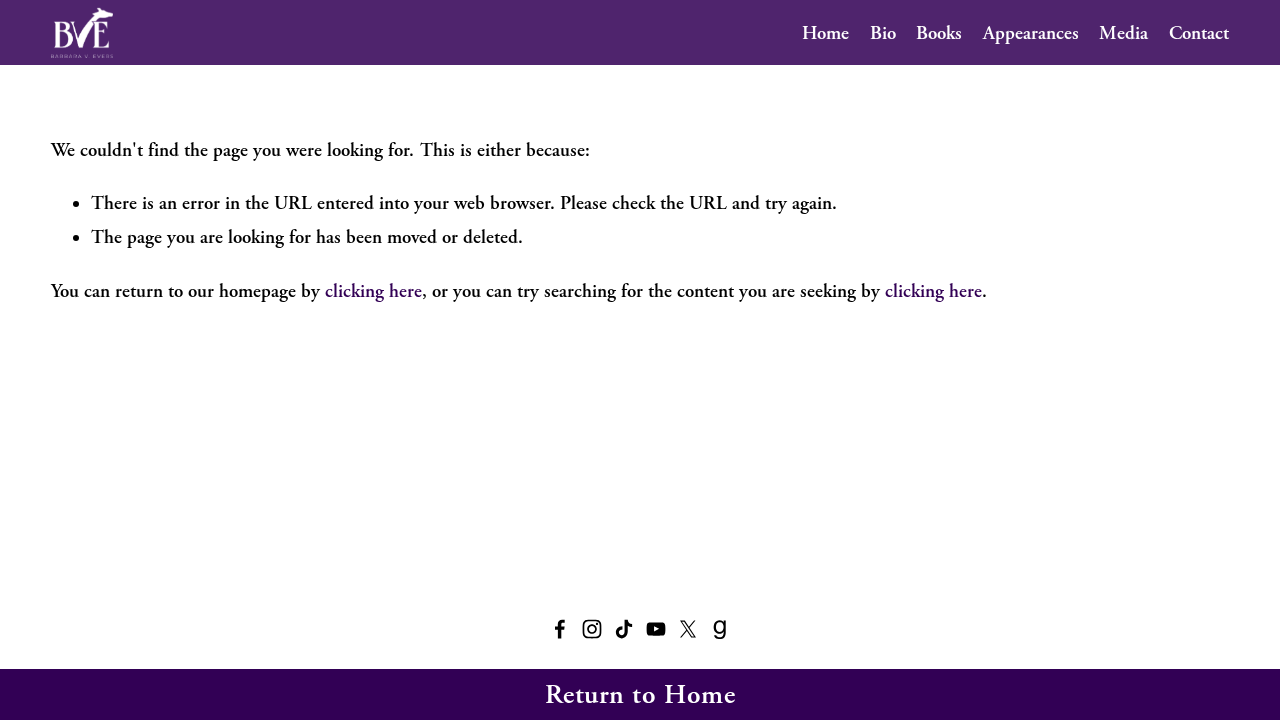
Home (825, 33)
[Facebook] (560, 629)
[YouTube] (656, 629)
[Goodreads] (720, 629)
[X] (688, 629)
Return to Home (640, 694)
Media (1123, 33)
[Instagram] (592, 629)
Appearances (1031, 33)
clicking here (373, 291)
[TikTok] (624, 629)
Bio (883, 33)
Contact (1199, 33)
